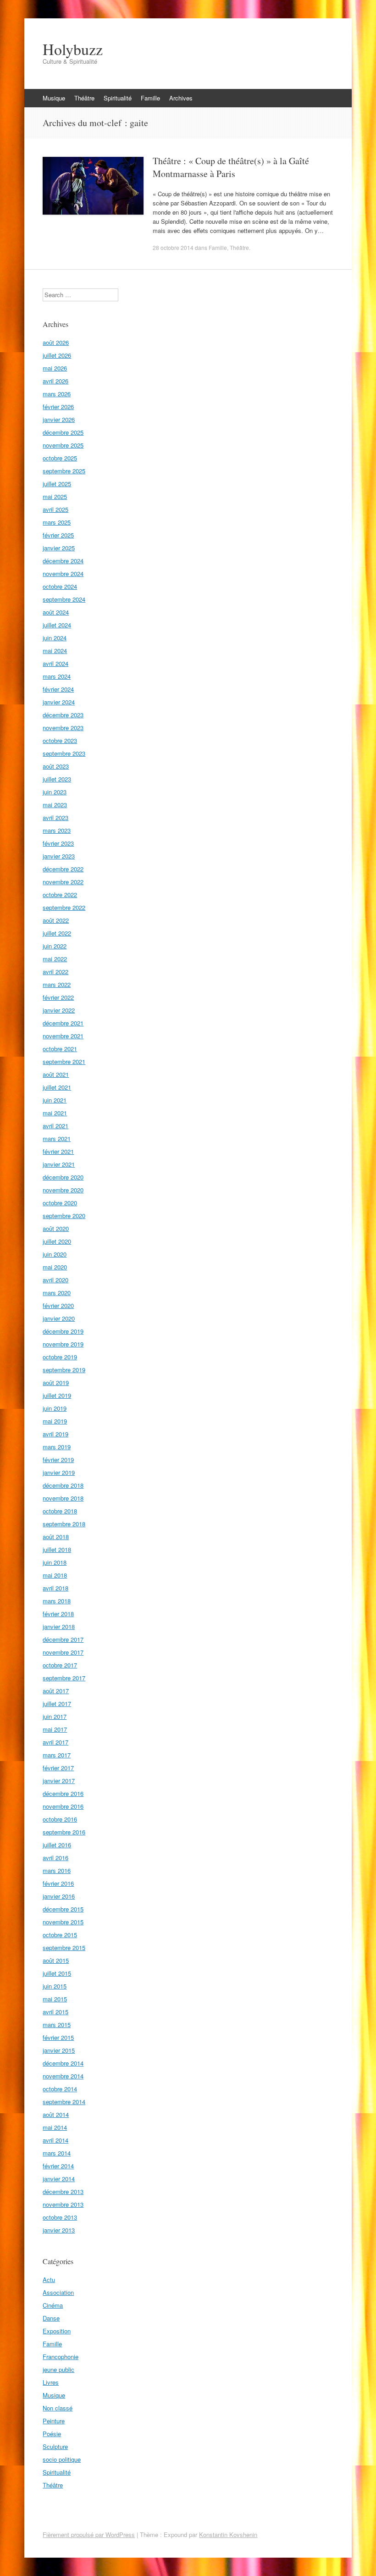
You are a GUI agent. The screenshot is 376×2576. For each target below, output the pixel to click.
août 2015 (56, 1960)
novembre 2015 (63, 1922)
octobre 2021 (60, 1049)
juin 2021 (55, 1100)
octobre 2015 (60, 1935)
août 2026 (56, 342)
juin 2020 (55, 1254)
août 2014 (56, 2114)
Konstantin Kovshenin (228, 2534)
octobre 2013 (60, 2217)
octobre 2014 (60, 2089)
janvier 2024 (59, 702)
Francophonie (61, 2357)
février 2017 (58, 1768)
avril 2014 (55, 2140)
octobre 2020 (60, 1203)
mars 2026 (57, 394)
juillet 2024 (57, 625)
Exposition (57, 2331)
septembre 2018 (64, 1524)
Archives (181, 98)
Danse (51, 2318)
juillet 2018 (57, 1549)
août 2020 (56, 1228)
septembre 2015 (64, 1947)
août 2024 (56, 612)
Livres (51, 2382)
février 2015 (58, 2037)
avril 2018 (55, 1588)
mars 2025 (57, 522)
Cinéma (53, 2305)
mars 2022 (57, 984)
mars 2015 (57, 2025)
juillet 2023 (57, 779)
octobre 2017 (60, 1665)
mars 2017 (57, 1755)
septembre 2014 (64, 2102)
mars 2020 (57, 1293)
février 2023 (58, 843)
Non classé (58, 2408)
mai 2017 (55, 1729)
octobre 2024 (60, 586)
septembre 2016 (64, 1832)
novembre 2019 (63, 1344)
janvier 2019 (59, 1472)
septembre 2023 (64, 753)
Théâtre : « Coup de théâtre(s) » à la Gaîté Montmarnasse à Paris (231, 167)
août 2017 (56, 1691)
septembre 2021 (64, 1061)
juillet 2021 (57, 1087)
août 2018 (56, 1537)
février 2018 (58, 1614)
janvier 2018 (59, 1626)
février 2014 (58, 2166)
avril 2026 (55, 381)
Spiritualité (118, 98)
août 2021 (56, 1074)
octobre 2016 (60, 1819)
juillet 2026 (57, 355)
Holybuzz (73, 49)
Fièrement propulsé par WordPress (89, 2534)
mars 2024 (57, 676)
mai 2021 (55, 1113)
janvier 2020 (59, 1318)
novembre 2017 (63, 1652)
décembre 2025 (63, 432)
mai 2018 (55, 1575)
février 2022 (58, 997)
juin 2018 (55, 1562)
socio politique (62, 2459)
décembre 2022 (63, 869)
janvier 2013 (59, 2230)
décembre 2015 (63, 1909)
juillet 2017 (57, 1703)
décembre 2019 (63, 1331)
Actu (49, 2280)
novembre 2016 (63, 1806)
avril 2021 (55, 1126)
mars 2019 (57, 1447)
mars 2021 (57, 1138)
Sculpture (55, 2446)
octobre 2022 (60, 895)
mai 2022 (55, 959)
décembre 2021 (63, 1023)
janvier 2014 (59, 2179)
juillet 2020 (57, 1241)
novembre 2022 (63, 882)
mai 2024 (55, 651)
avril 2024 (55, 663)
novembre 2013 (63, 2204)
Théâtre (84, 98)
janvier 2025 (59, 548)
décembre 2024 (63, 561)
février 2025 (58, 535)
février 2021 (58, 1151)
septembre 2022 (64, 907)
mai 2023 (55, 805)
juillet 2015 (57, 1973)
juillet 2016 (57, 1845)
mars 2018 (57, 1601)
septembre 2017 (64, 1678)
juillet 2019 (57, 1395)
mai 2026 (55, 368)
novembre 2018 (63, 1498)
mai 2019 (55, 1421)
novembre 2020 (63, 1190)
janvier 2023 (59, 856)
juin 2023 (55, 792)
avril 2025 (55, 509)
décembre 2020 (63, 1177)
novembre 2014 (63, 2076)
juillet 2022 (57, 933)
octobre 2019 (60, 1357)
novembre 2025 (63, 445)
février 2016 (58, 1883)
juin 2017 (55, 1716)
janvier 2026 (59, 419)
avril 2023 (55, 817)
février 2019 (58, 1460)
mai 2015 (55, 1999)
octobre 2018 (60, 1511)
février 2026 (58, 407)
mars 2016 (57, 1870)
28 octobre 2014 (173, 247)
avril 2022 (55, 972)
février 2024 (58, 689)
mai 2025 (55, 496)
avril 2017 (55, 1742)
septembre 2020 (64, 1216)
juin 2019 (55, 1408)
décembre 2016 (63, 1793)
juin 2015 (55, 1986)
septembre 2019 (64, 1370)
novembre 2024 (63, 573)
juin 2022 (55, 946)
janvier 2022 (59, 1010)
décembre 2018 (63, 1485)
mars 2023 (57, 830)
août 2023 (56, 766)
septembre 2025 (64, 471)
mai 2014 (55, 2127)
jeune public (58, 2369)
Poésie (52, 2434)
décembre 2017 (63, 1639)
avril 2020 (55, 1280)
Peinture (54, 2421)
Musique (54, 98)
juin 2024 (55, 638)
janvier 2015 (59, 2050)
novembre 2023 (63, 728)
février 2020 (58, 1305)
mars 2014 (57, 2153)
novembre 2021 (63, 1036)
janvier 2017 (59, 1781)
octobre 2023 (60, 740)
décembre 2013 (63, 2191)
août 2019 (56, 1382)
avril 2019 (55, 1434)
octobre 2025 (60, 458)
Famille (150, 98)
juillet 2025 (57, 484)
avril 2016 (55, 1858)
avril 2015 (55, 2012)
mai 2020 (55, 1267)
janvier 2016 (59, 1896)
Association (58, 2292)
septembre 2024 (64, 599)
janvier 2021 (59, 1164)
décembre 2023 (63, 715)
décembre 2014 (63, 2063)
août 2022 (56, 920)
